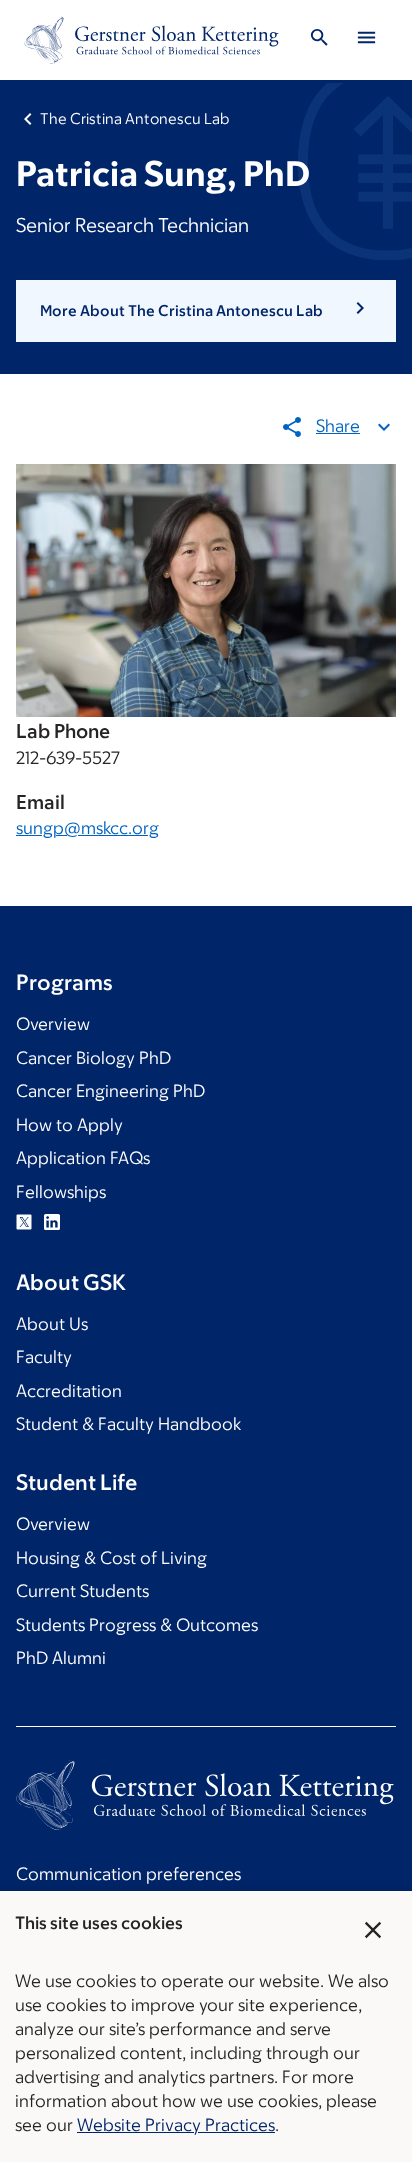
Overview (53, 1024)
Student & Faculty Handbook (128, 1424)
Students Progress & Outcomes (137, 1625)
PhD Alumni (61, 1658)
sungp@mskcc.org (87, 828)
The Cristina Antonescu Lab (134, 118)
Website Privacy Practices (176, 2125)
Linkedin (52, 1222)
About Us (52, 1324)
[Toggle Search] (320, 40)
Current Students (82, 1591)
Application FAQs (83, 1158)
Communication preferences (128, 1874)
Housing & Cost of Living (111, 1558)
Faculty (44, 1357)
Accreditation (69, 1391)
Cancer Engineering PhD (110, 1091)
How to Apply (69, 1125)
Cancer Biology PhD (93, 1058)
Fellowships (61, 1192)
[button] (206, 311)
